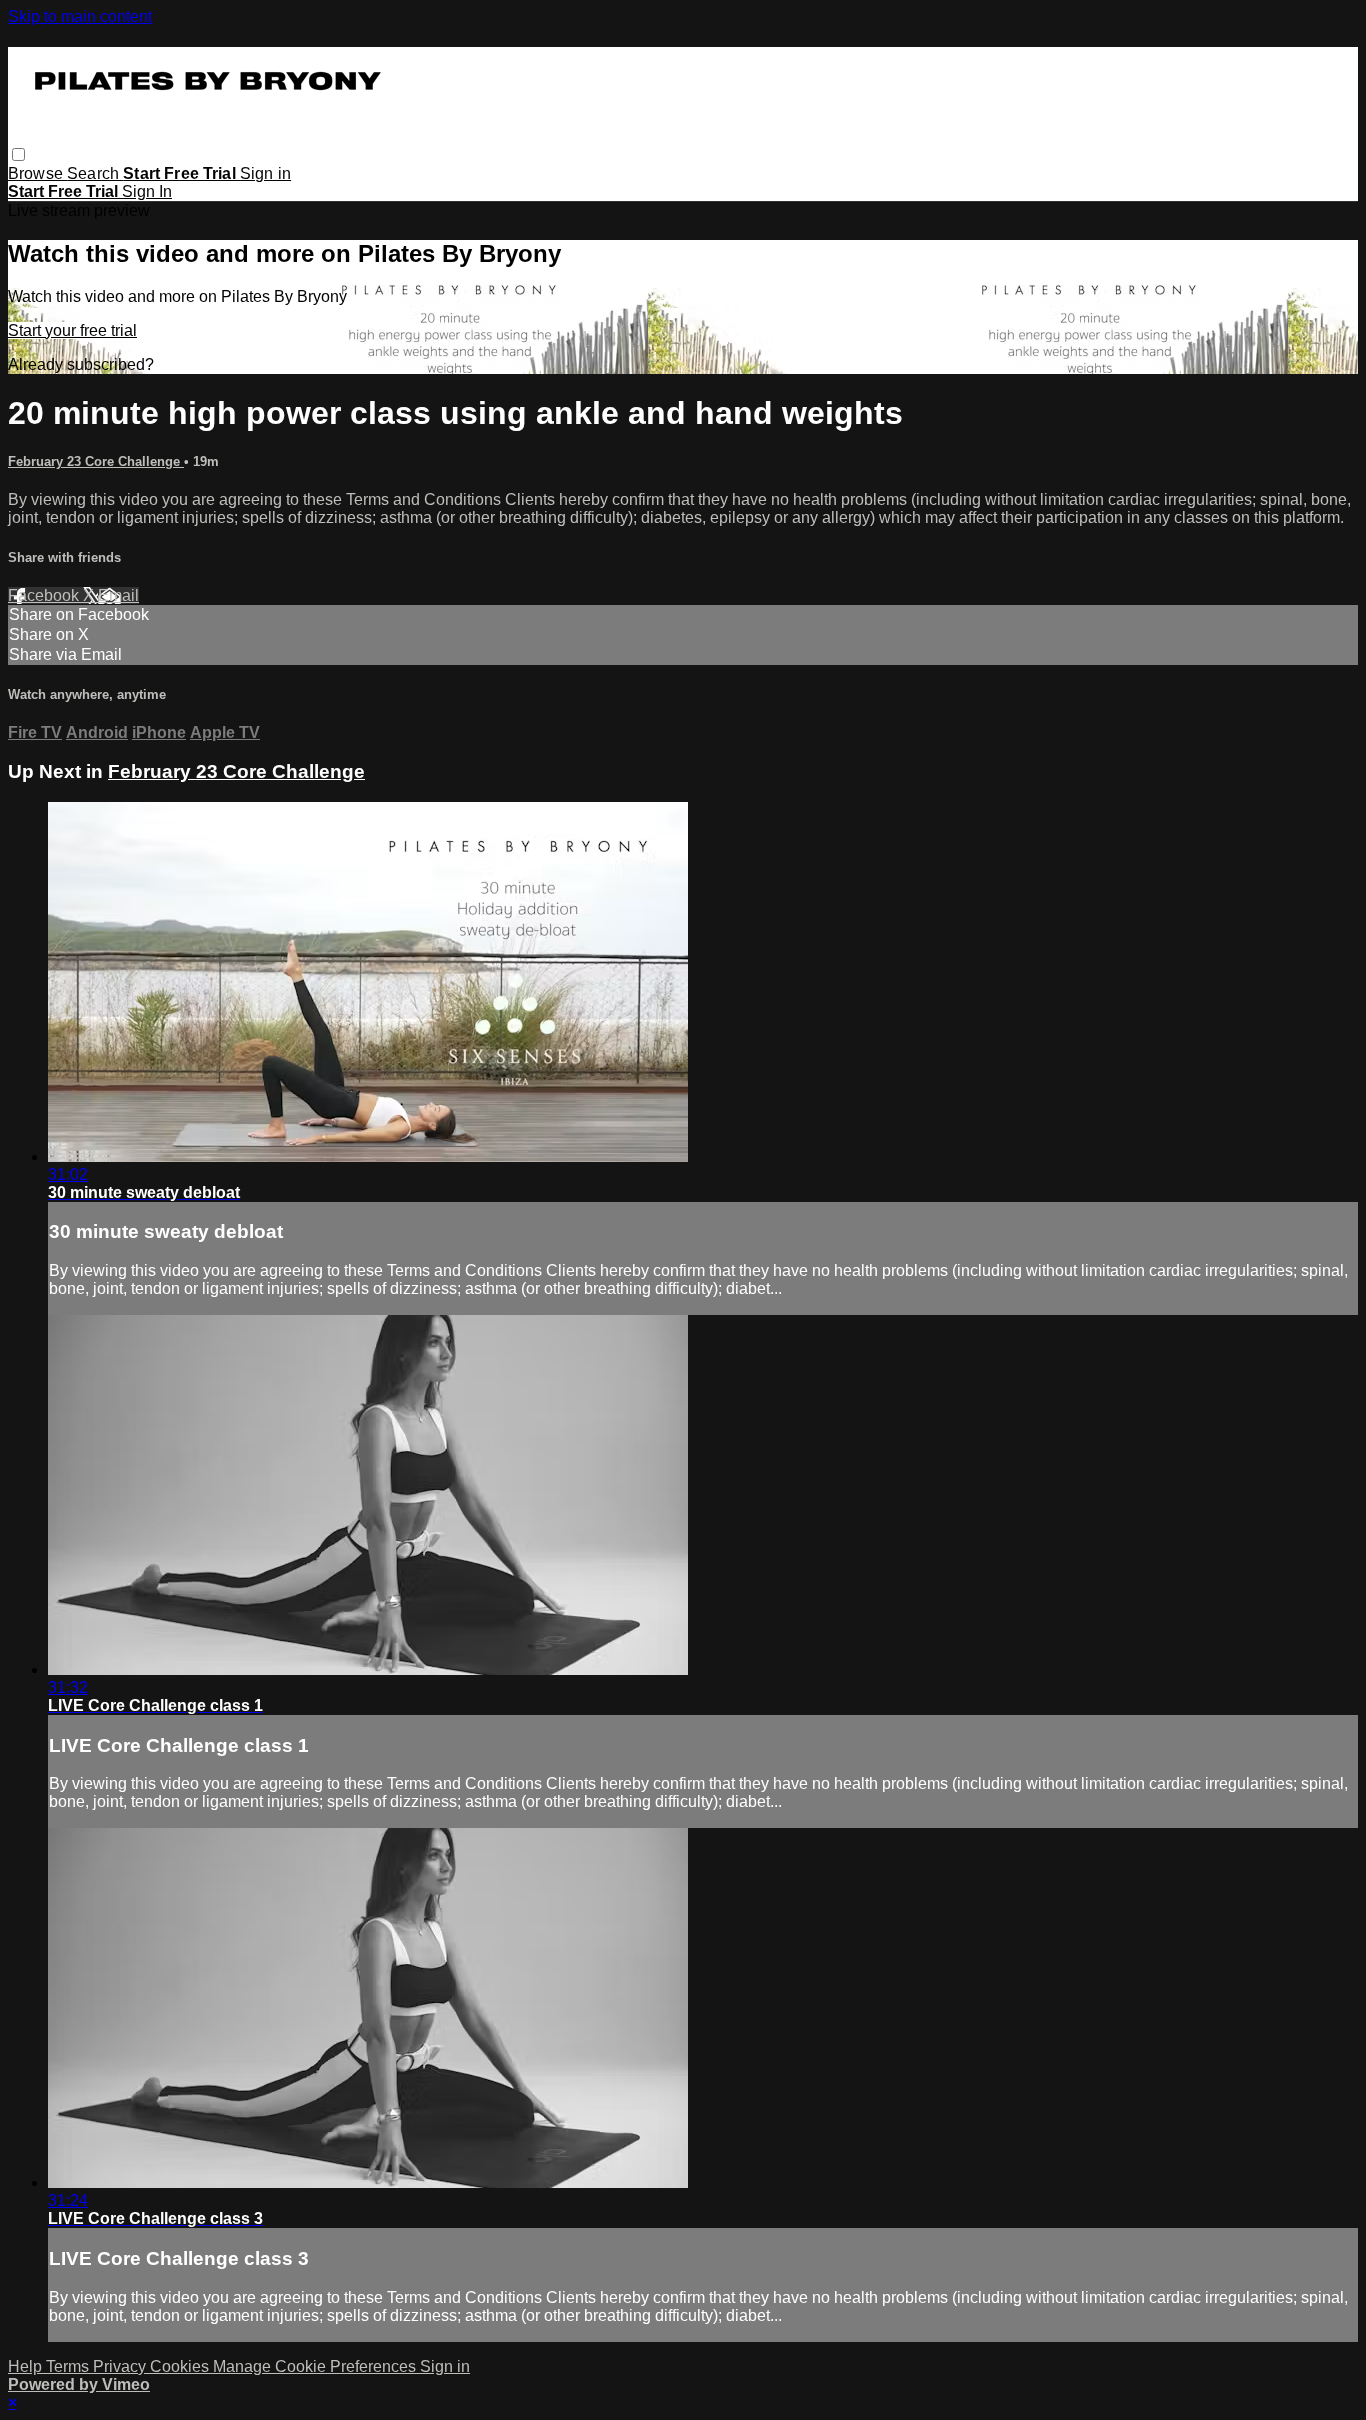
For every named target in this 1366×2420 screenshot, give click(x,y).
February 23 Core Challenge (96, 461)
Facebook (45, 595)
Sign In (147, 191)
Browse (37, 173)
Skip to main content (80, 16)
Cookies (181, 2366)
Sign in (265, 173)
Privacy (121, 2366)
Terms (69, 2366)
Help (27, 2366)
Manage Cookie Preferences (316, 2366)
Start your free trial (72, 330)
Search (95, 173)
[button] (18, 154)
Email (118, 595)
